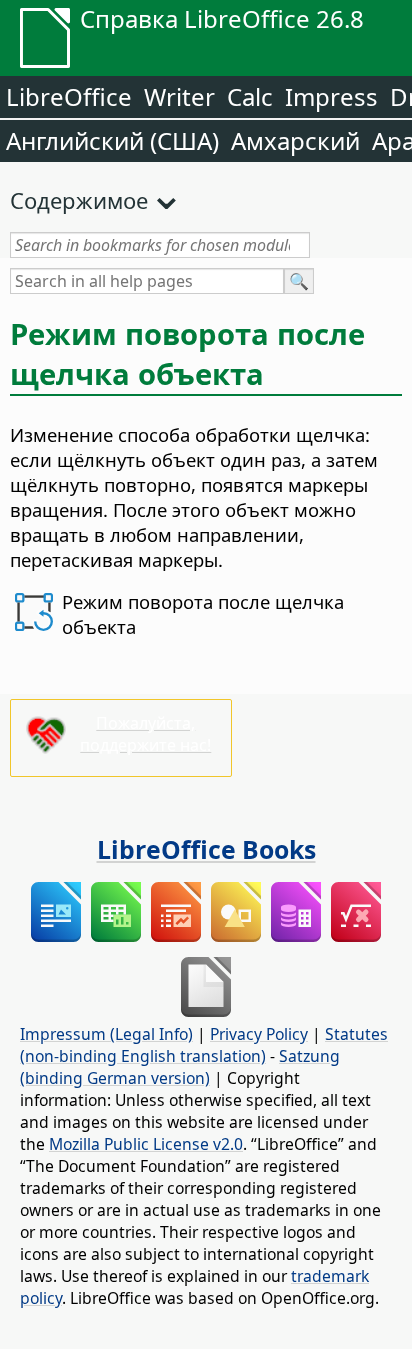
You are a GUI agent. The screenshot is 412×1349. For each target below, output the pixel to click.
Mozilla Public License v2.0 (146, 1144)
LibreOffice (69, 96)
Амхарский (295, 140)
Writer (179, 96)
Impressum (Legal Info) (106, 1034)
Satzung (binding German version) (180, 1067)
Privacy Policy (259, 1034)
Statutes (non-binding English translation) (204, 1045)
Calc (250, 96)
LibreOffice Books (206, 849)
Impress (331, 96)
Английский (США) (112, 140)
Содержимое (79, 200)
